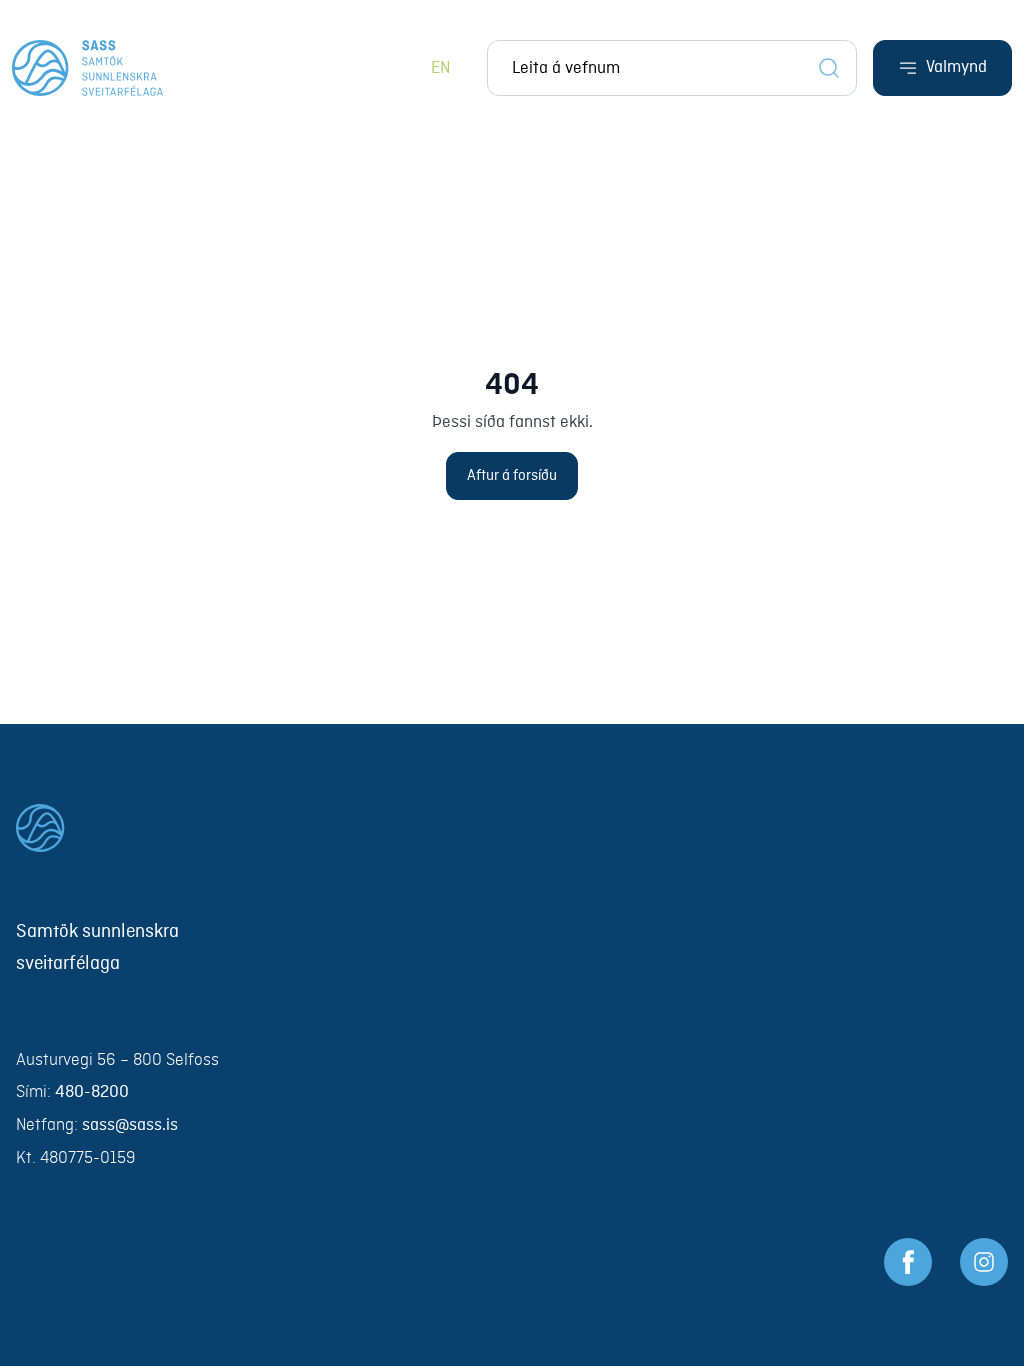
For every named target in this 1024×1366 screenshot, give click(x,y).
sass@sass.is (130, 1125)
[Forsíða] (87, 68)
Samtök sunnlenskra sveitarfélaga (97, 948)
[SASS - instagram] (984, 1262)
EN (441, 68)
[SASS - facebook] (908, 1262)
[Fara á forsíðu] (512, 828)
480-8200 (92, 1092)
